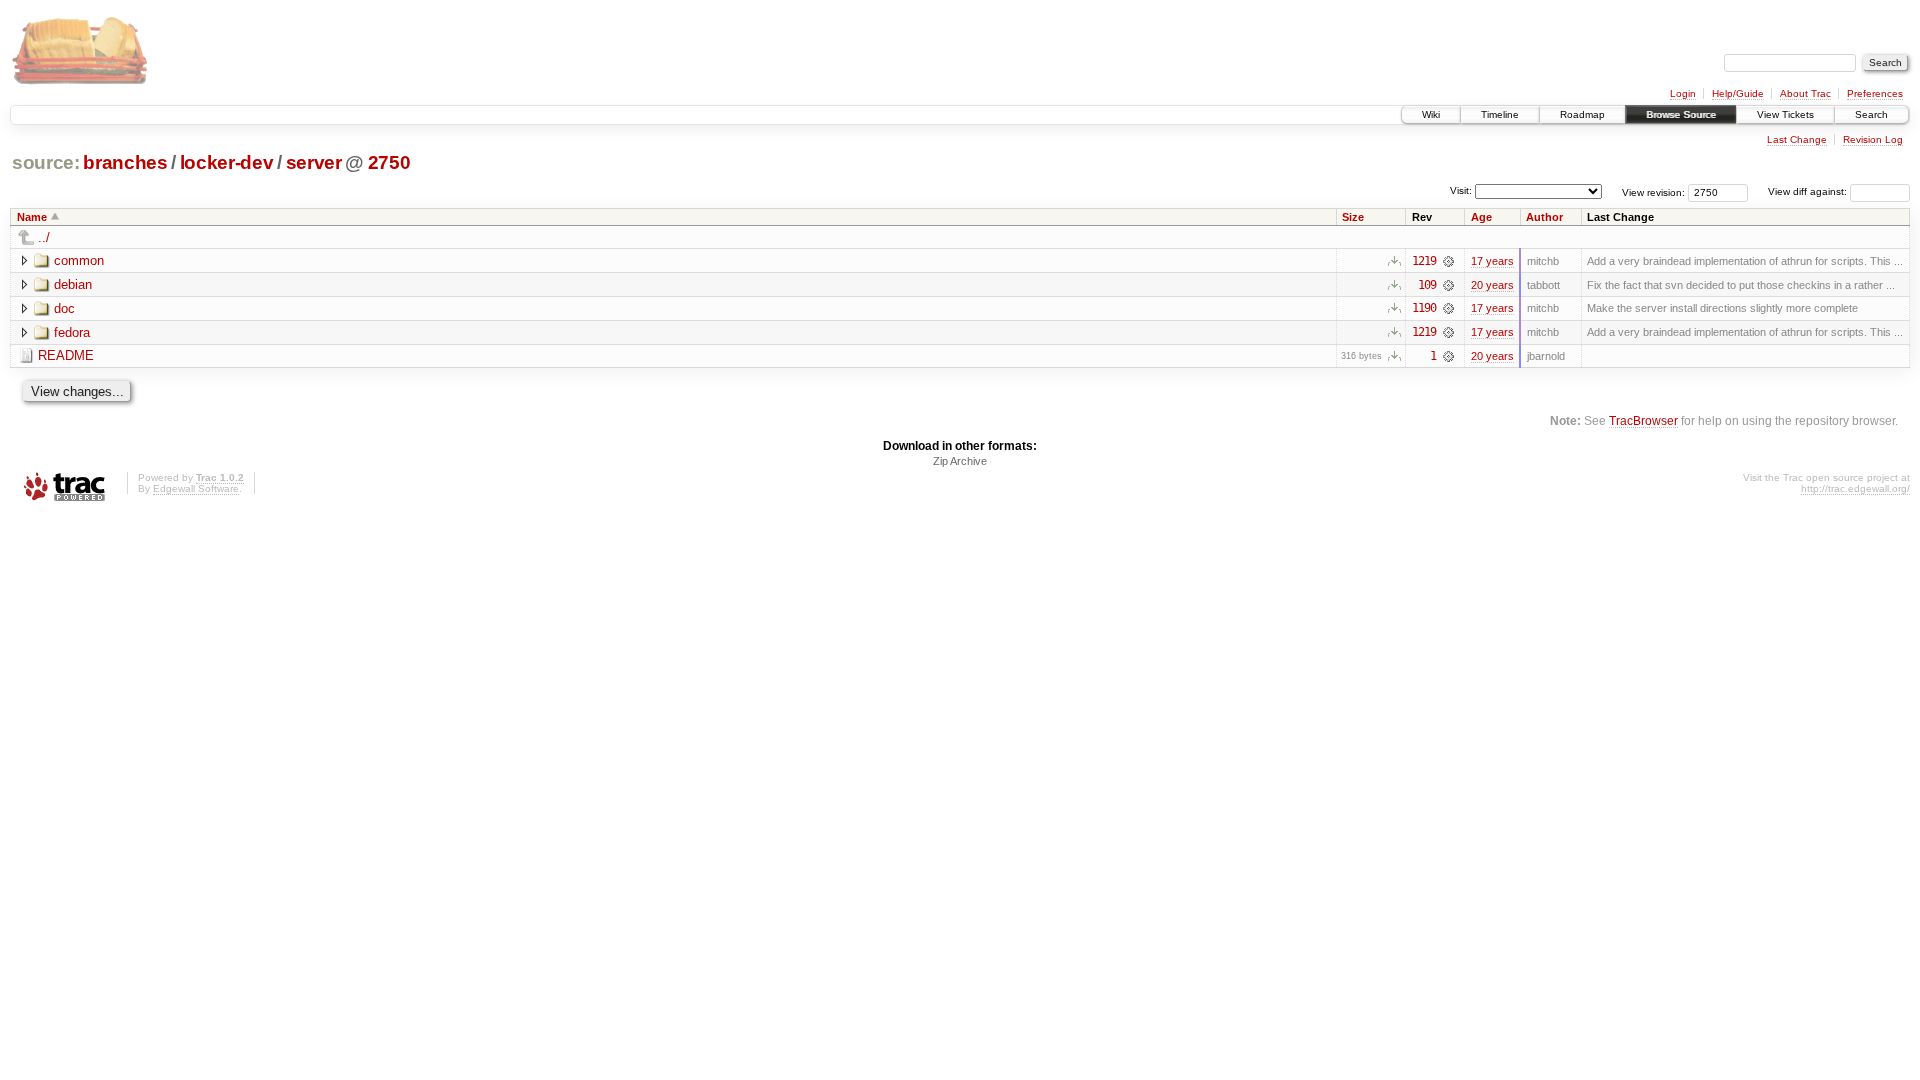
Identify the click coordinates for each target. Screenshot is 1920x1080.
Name (32, 217)
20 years (1492, 285)
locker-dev (227, 162)
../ (44, 237)
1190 (1424, 308)
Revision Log (1873, 139)
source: (46, 162)
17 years (1492, 261)
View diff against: (1809, 191)
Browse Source (1681, 114)
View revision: (1653, 191)
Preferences (1875, 93)
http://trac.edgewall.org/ (1855, 488)
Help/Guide (1738, 93)
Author (1544, 217)
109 (1427, 285)
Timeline (1500, 114)
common (79, 260)
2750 (389, 162)
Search (1871, 114)
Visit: (1461, 190)
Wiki (1431, 114)
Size (1353, 217)
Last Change (1797, 139)
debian (73, 284)
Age (1481, 217)
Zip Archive (960, 461)
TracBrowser (1643, 420)
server (314, 162)
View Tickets (1785, 114)
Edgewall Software (196, 488)
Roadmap (1582, 114)
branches (125, 162)
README (66, 355)
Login (1683, 93)
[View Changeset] (1448, 261)
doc (64, 308)
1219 (1424, 261)
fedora (72, 332)
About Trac (1805, 93)
